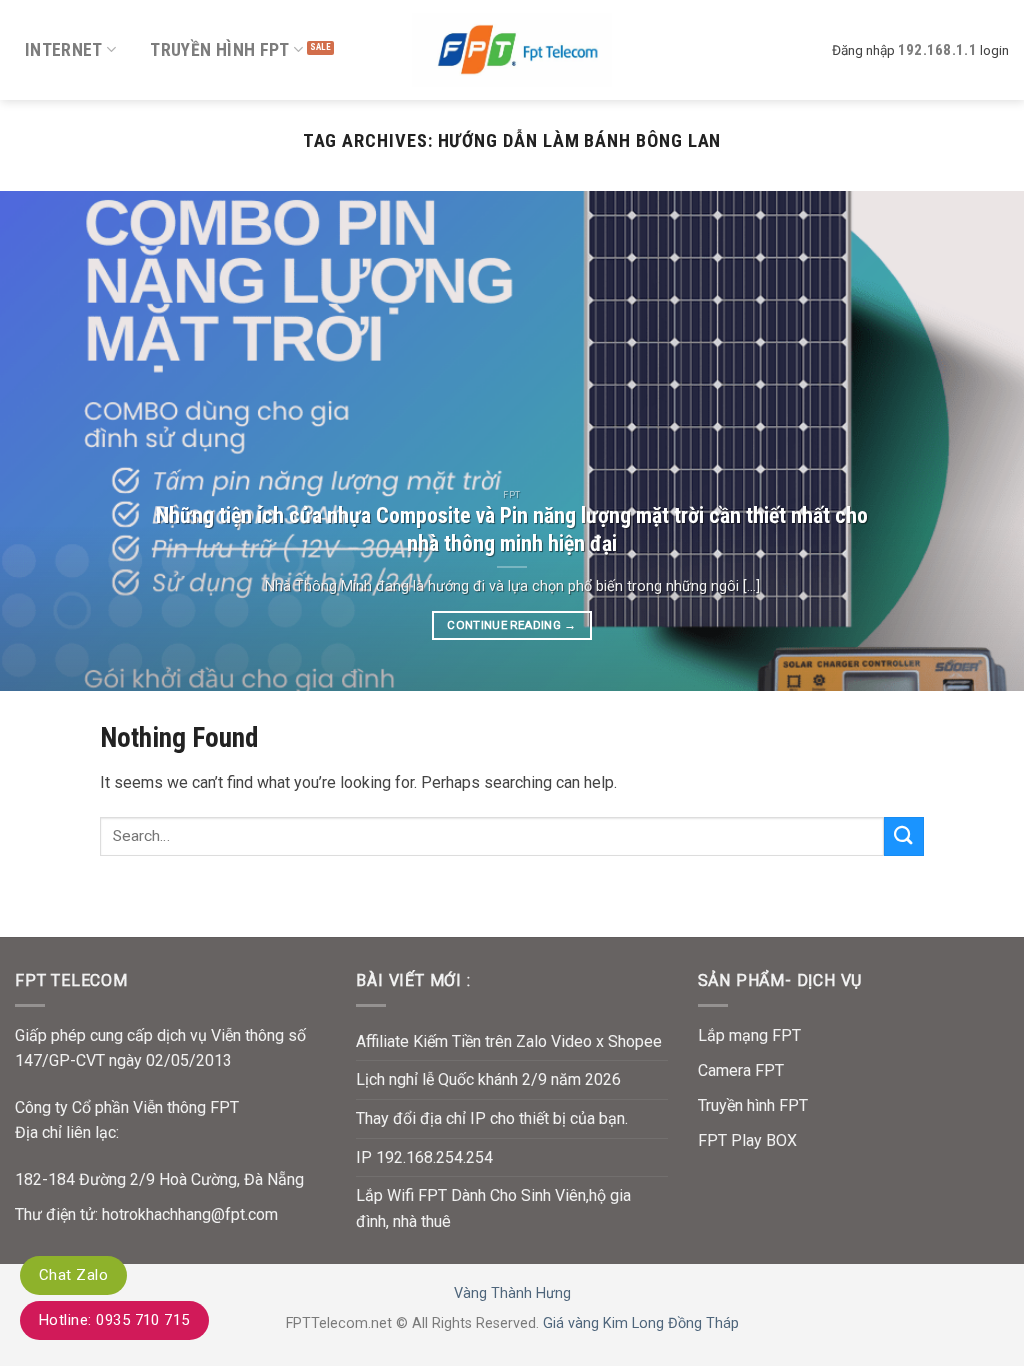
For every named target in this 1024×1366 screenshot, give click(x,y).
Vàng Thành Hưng (512, 1293)
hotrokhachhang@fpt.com (190, 1214)
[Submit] (904, 836)
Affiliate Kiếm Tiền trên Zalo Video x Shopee (509, 1041)
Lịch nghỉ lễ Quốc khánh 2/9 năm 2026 (488, 1079)
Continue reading (511, 625)
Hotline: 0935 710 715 (114, 1320)
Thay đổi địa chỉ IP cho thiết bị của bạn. (492, 1118)
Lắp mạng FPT (749, 1035)
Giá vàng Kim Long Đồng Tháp (641, 1323)
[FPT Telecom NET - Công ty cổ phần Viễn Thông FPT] (512, 49)
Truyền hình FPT (219, 50)
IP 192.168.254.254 (424, 1157)
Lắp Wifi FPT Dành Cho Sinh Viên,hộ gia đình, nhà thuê (493, 1208)
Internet (64, 50)
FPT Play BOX (747, 1140)
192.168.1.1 (937, 50)
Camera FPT (741, 1070)
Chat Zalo (73, 1275)
